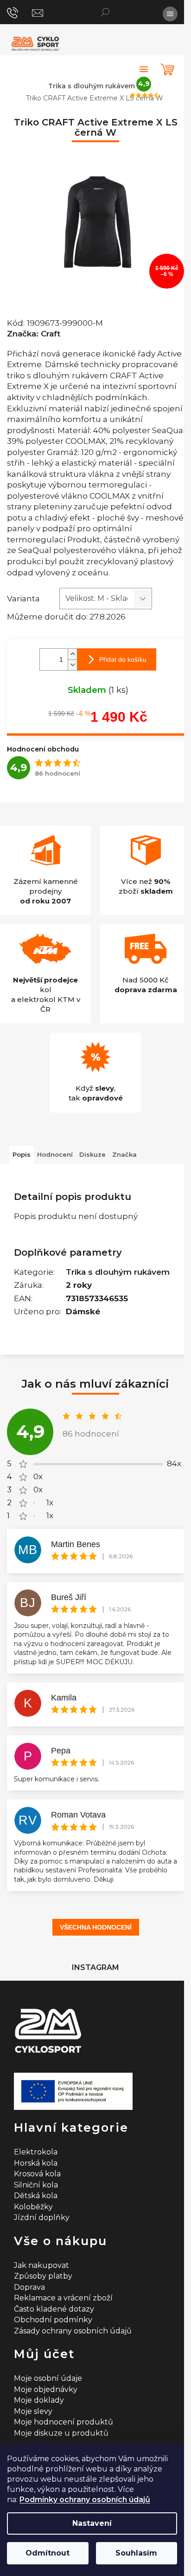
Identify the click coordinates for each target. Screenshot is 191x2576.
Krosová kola (37, 2174)
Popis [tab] (22, 1154)
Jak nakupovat (41, 2265)
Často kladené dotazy (54, 2309)
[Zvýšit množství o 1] (72, 654)
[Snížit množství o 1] (72, 665)
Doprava (29, 2287)
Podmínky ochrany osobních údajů (85, 2500)
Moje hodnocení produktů (64, 2422)
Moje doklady (39, 2400)
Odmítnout (48, 2553)
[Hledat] (105, 12)
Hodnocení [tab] (55, 1154)
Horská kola (36, 2163)
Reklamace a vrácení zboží (63, 2298)
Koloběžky (33, 2207)
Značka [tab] (124, 1154)
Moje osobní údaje (48, 2378)
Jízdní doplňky (42, 2217)
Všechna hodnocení (96, 1927)
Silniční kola (36, 2185)
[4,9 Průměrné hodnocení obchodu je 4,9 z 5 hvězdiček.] (144, 69)
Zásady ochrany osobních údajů (73, 2331)
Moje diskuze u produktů (61, 2433)
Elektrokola (36, 2152)
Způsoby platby (43, 2276)
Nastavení (92, 2523)
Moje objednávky (46, 2389)
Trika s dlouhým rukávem (118, 1272)
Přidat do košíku (123, 659)
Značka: (34, 334)
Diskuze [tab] (92, 1154)
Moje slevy (33, 2411)
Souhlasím (136, 2553)
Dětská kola (36, 2196)
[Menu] (170, 14)
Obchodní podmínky (53, 2320)
